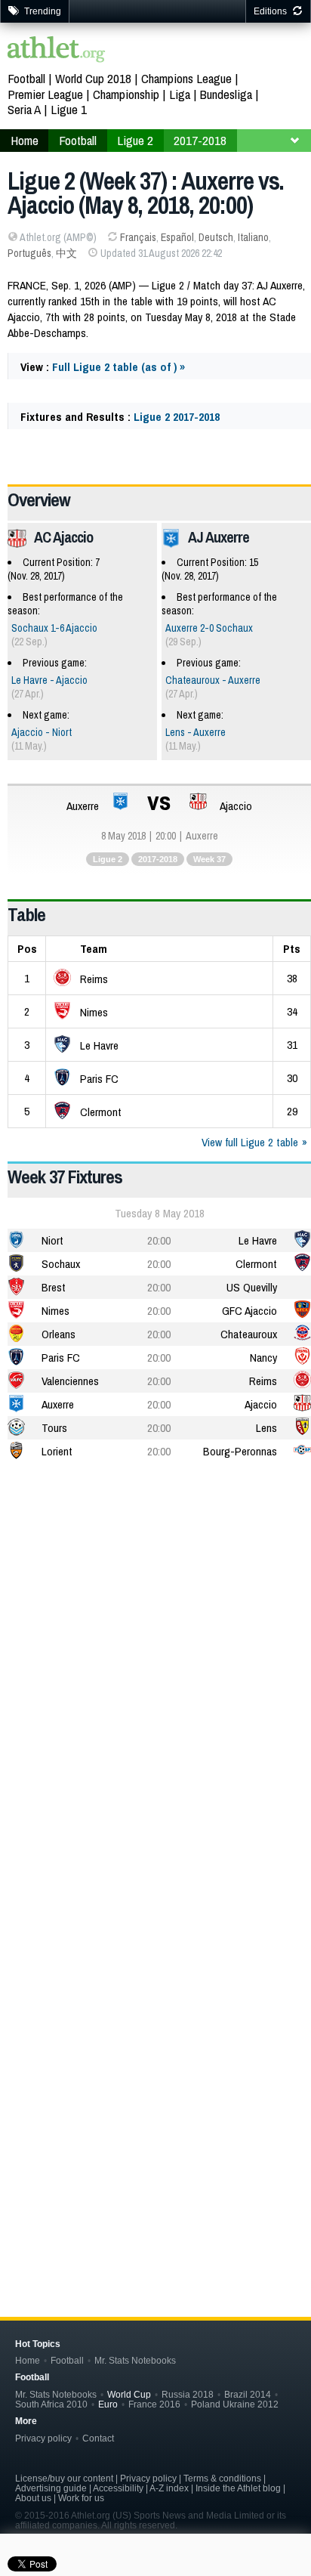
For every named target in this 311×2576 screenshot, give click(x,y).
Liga (180, 94)
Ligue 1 (69, 109)
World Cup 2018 (93, 78)
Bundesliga (226, 94)
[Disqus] (159, 2033)
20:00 (159, 1240)
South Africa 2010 (51, 2404)
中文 (66, 253)
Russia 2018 (188, 2394)
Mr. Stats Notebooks (135, 2360)
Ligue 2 (108, 859)
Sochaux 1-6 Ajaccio (54, 628)
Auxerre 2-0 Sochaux (209, 628)
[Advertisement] (155, 1642)
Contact (98, 2438)
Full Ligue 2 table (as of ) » (119, 367)
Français (138, 237)
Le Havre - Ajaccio (49, 680)
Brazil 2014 (248, 2394)
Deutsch (216, 237)
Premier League (45, 94)
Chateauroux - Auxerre (213, 680)
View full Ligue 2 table (250, 1142)
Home (28, 2360)
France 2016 (154, 2404)
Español (177, 237)
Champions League (186, 78)
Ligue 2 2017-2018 (177, 417)
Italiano (253, 237)
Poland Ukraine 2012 (235, 2404)
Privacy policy (43, 2438)
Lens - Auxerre (196, 732)
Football (26, 78)
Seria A (24, 109)
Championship (126, 94)
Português (29, 253)
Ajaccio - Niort (42, 732)
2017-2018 (158, 859)
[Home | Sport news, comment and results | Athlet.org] (57, 51)
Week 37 (209, 859)
